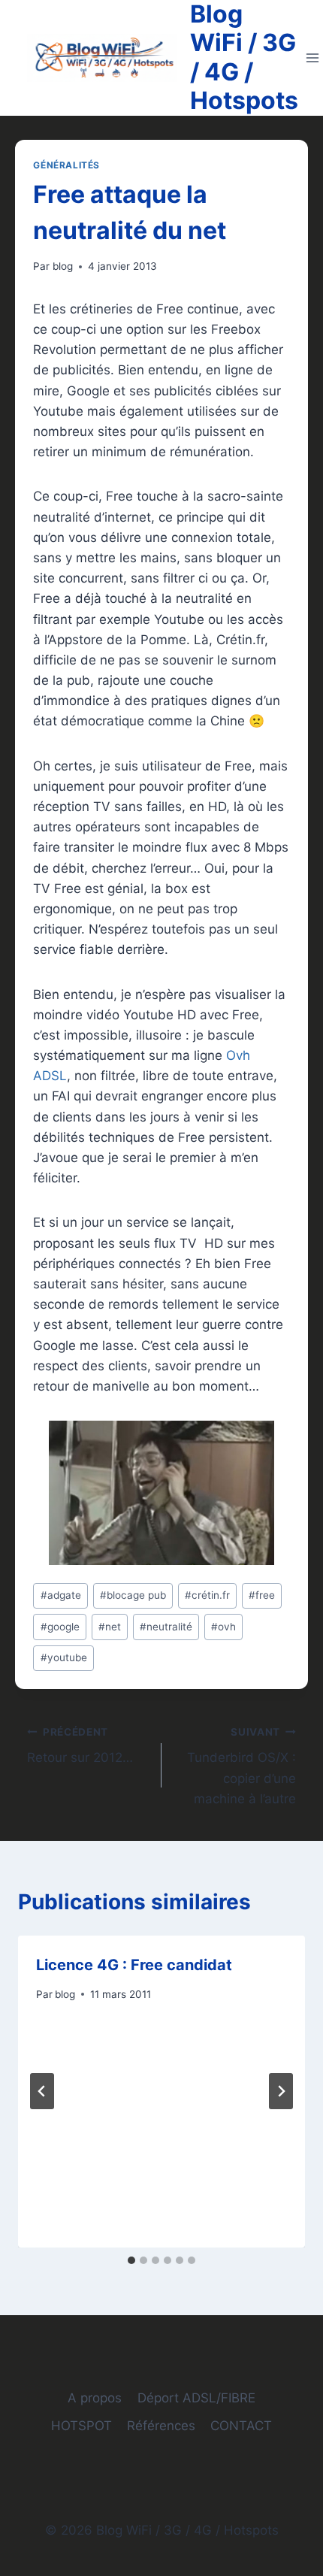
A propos (95, 2398)
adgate (61, 1595)
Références (161, 2426)
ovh (223, 1627)
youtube (64, 1657)
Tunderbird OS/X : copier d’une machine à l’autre (241, 1766)
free (262, 1595)
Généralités (66, 165)
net (110, 1627)
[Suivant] (281, 2091)
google (60, 1627)
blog (63, 266)
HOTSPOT (82, 2426)
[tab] (131, 2260)
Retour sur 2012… (80, 1746)
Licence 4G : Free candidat (134, 1965)
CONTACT (241, 2426)
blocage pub (133, 1595)
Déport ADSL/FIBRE (196, 2398)
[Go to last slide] (42, 2091)
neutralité (166, 1627)
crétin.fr (207, 1595)
